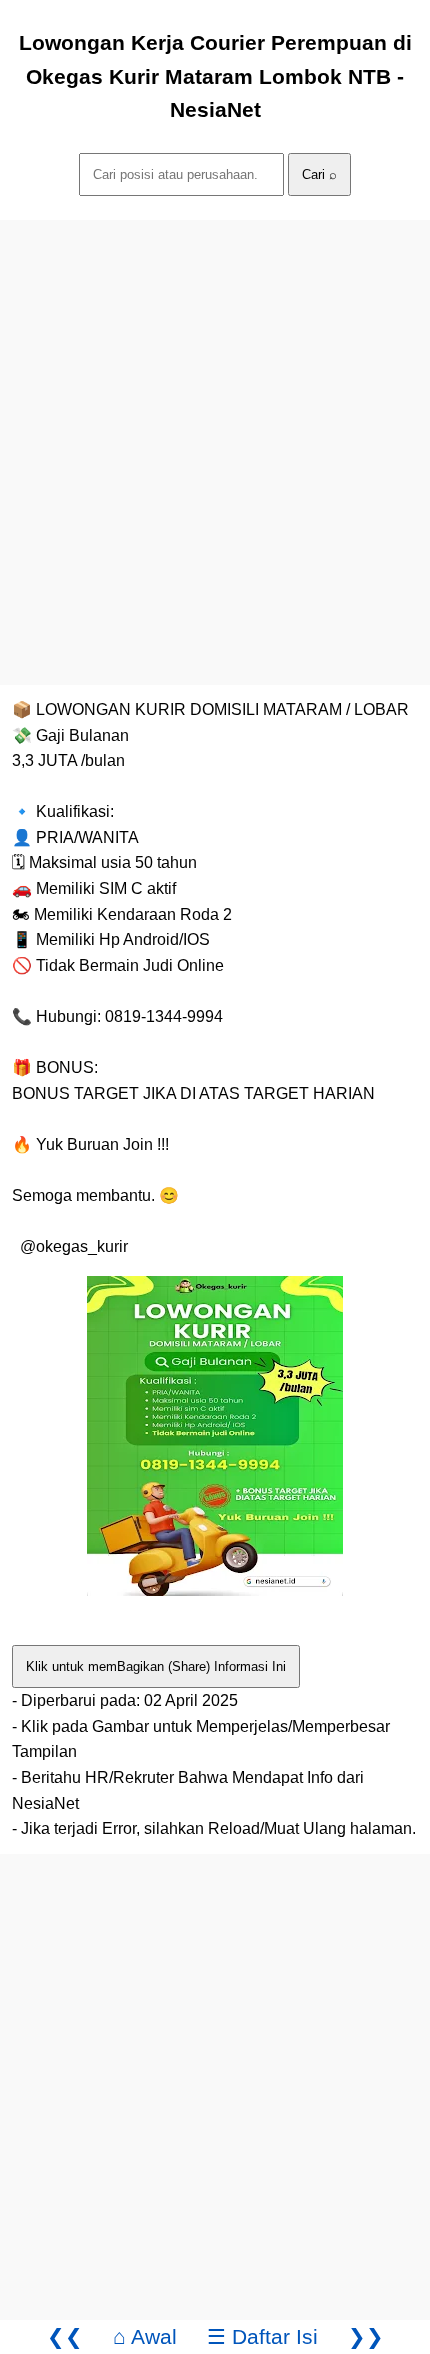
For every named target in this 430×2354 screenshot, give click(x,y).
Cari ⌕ (319, 174)
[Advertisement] (215, 435)
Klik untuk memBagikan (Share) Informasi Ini (156, 1666)
